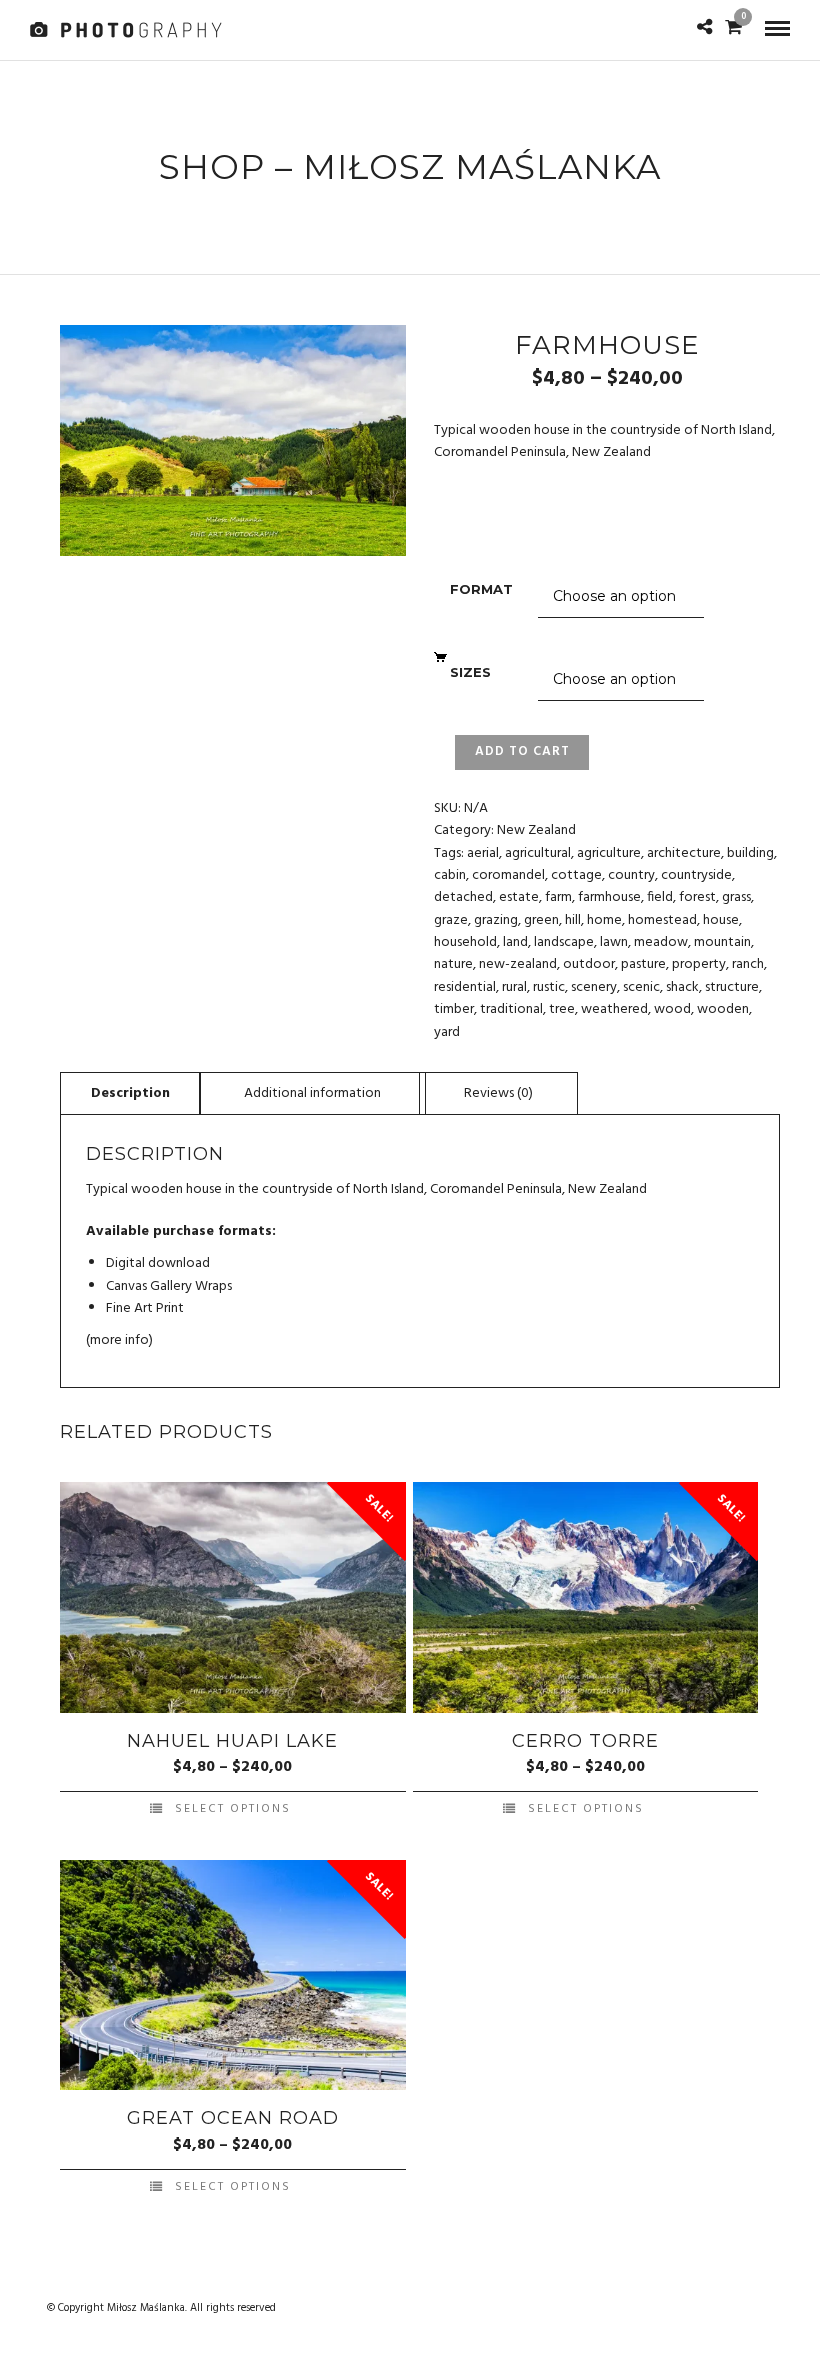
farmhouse (609, 897)
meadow (661, 942)
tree (562, 1009)
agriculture (609, 853)
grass (736, 897)
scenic (641, 987)
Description (130, 1093)
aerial (483, 853)
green (541, 920)
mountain (722, 942)
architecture (684, 853)
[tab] (130, 1093)
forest (697, 897)
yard (447, 1032)
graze (451, 920)
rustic (549, 987)
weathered (614, 1009)
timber (454, 1009)
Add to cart (522, 751)
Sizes (470, 672)
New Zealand (536, 830)
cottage (576, 875)
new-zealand (518, 964)
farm (558, 897)
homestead (662, 920)
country (631, 875)
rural (514, 987)
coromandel (508, 875)
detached (463, 897)
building (750, 853)
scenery (594, 987)
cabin (450, 875)
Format (481, 589)
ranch (748, 964)
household (465, 942)
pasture (643, 964)
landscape (564, 942)
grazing (496, 920)
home (604, 920)
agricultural (538, 853)
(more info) (119, 1340)
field (660, 897)
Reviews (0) (498, 1093)
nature (453, 964)
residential (465, 987)
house (721, 920)
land (515, 942)
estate (519, 897)
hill (573, 920)
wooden (723, 1009)
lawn (614, 942)
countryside (696, 875)
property (699, 964)
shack (682, 987)
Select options (233, 1809)
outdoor (589, 964)
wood (672, 1009)
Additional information (312, 1093)
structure (732, 987)
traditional (511, 1009)
